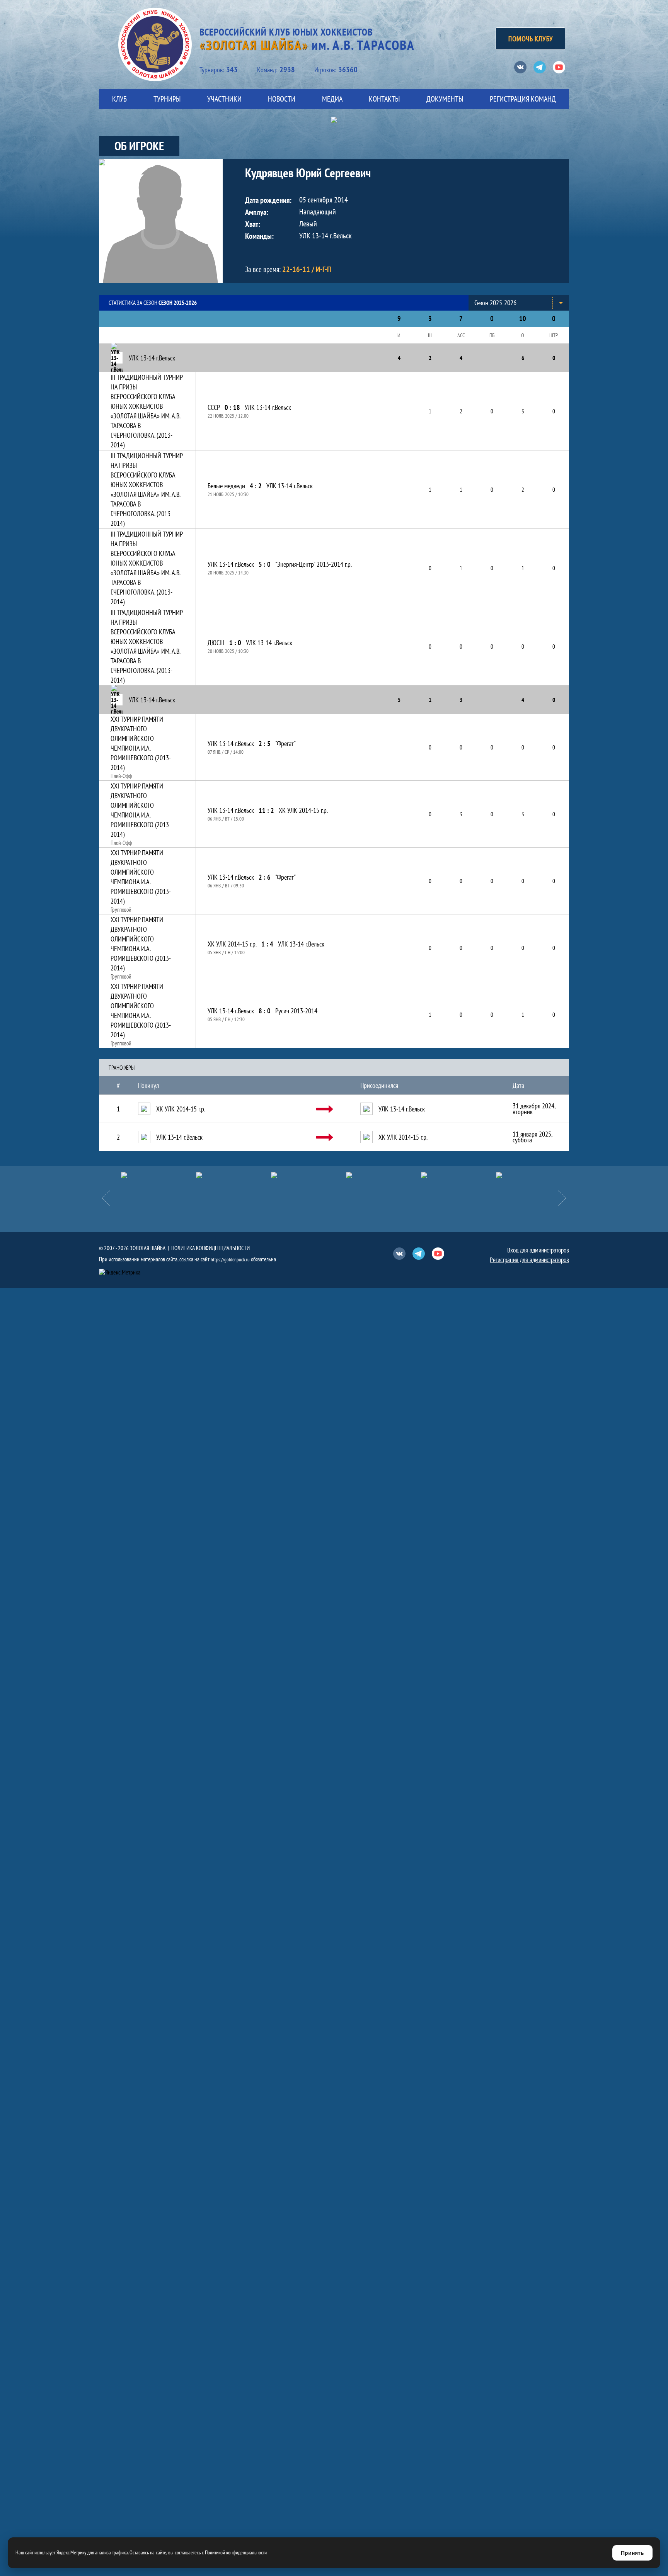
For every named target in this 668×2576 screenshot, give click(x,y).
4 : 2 (256, 486)
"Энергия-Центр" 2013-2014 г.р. (314, 564)
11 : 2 (266, 810)
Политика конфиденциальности (210, 1248)
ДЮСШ (216, 643)
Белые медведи (226, 486)
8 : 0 (265, 1011)
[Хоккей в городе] (272, 1175)
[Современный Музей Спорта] (497, 1175)
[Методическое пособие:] (197, 1175)
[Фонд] (347, 1175)
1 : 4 (267, 944)
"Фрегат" (285, 743)
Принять (632, 2553)
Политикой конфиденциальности (236, 2552)
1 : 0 (235, 643)
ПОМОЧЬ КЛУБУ (530, 39)
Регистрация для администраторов (529, 1260)
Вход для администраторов (538, 1250)
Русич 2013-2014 (296, 1011)
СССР (214, 407)
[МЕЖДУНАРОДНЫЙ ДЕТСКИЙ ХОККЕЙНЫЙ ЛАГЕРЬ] (122, 1175)
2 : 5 (265, 743)
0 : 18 (232, 407)
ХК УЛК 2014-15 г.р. (303, 810)
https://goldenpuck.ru (230, 1260)
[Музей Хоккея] (422, 1175)
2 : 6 (265, 877)
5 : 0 (265, 564)
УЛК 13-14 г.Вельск (268, 407)
